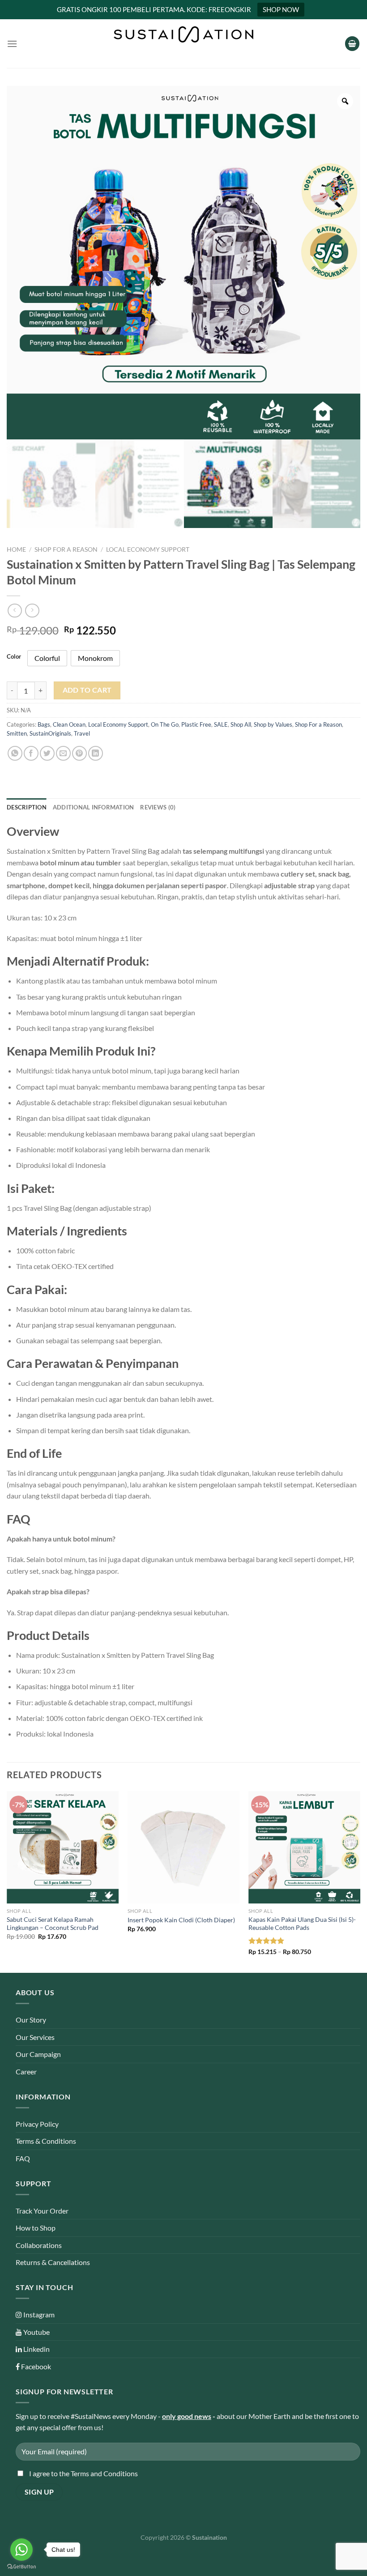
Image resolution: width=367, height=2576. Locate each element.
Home (16, 549)
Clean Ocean (69, 724)
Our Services (35, 2037)
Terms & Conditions (46, 2141)
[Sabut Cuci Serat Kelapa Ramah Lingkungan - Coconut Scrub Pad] (63, 1847)
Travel (82, 733)
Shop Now (281, 9)
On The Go (165, 724)
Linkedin (36, 2349)
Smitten (17, 733)
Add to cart (87, 690)
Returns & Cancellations (53, 2262)
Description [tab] (27, 807)
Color (14, 657)
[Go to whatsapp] (21, 2550)
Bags (44, 724)
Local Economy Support (148, 549)
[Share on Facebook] (31, 753)
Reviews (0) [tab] (158, 807)
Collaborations (39, 2245)
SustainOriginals (50, 733)
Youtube (36, 2332)
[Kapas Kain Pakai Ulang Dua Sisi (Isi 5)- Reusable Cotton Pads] (304, 1847)
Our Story (31, 2020)
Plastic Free (196, 724)
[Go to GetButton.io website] (21, 2567)
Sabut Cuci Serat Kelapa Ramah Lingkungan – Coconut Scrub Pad (53, 1924)
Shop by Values (273, 724)
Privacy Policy (37, 2124)
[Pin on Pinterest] (79, 753)
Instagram (38, 2314)
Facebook (35, 2366)
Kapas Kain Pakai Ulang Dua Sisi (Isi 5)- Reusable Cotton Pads (302, 1924)
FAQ (23, 2158)
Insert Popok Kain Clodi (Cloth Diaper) (181, 1920)
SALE (221, 724)
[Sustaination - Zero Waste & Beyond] (183, 34)
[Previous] (7, 1881)
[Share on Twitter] (47, 753)
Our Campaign (38, 2054)
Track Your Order (42, 2211)
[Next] (360, 1881)
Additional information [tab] (94, 807)
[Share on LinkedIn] (96, 753)
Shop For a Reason (66, 549)
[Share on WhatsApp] (15, 753)
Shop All (241, 724)
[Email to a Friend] (63, 753)
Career (26, 2071)
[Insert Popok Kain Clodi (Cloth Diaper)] (183, 1847)
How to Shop (36, 2228)
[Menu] (12, 44)
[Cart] (352, 44)
